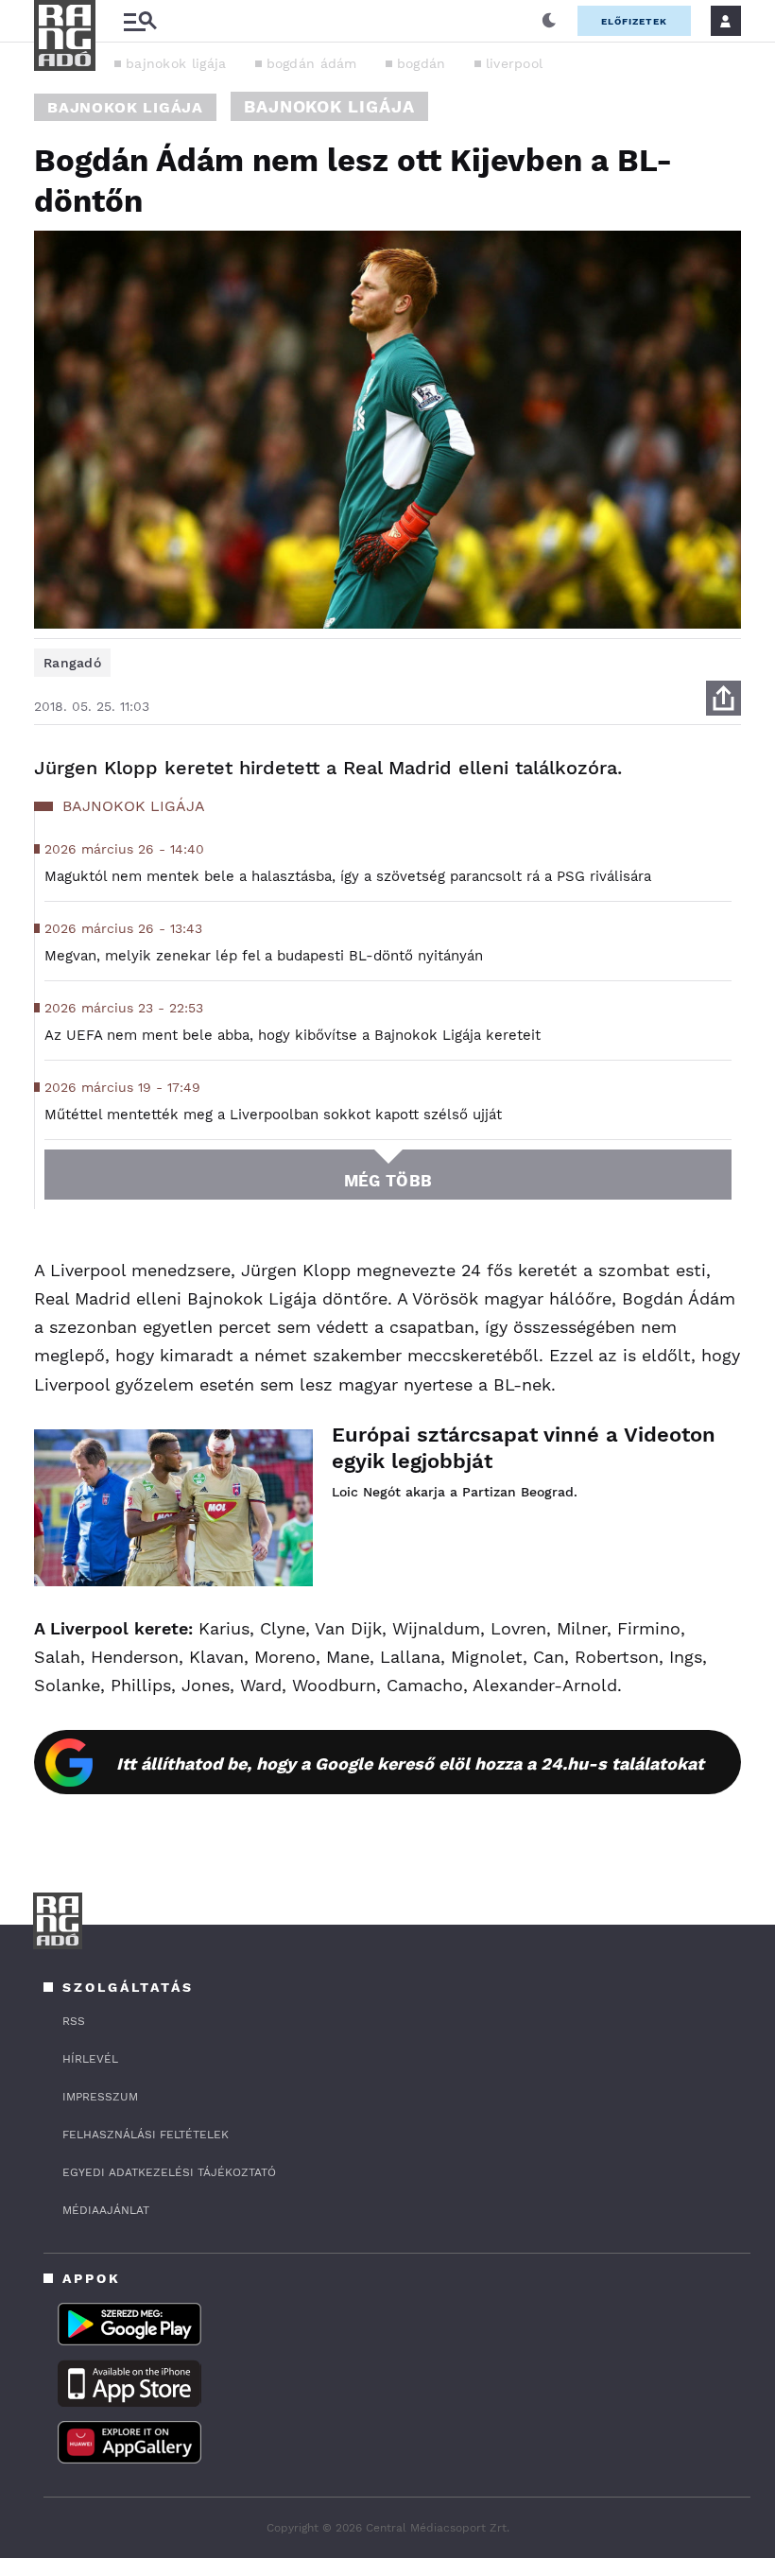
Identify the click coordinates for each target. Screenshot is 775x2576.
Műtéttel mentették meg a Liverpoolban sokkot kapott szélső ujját (273, 1115)
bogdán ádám (312, 63)
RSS (74, 2021)
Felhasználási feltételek (146, 2135)
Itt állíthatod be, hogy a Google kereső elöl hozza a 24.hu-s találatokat (410, 1763)
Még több (388, 1181)
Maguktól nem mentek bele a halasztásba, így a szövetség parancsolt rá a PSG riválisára (348, 876)
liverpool (515, 63)
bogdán (422, 63)
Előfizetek (634, 21)
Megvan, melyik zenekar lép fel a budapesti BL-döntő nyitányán (264, 956)
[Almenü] (140, 21)
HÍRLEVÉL (90, 2059)
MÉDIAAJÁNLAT (106, 2210)
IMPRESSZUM (100, 2097)
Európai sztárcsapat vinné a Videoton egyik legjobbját (524, 1448)
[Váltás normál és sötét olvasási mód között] (549, 21)
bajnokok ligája (176, 63)
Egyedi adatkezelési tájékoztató (169, 2172)
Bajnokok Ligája (125, 107)
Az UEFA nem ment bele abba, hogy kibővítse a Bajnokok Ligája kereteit (293, 1035)
